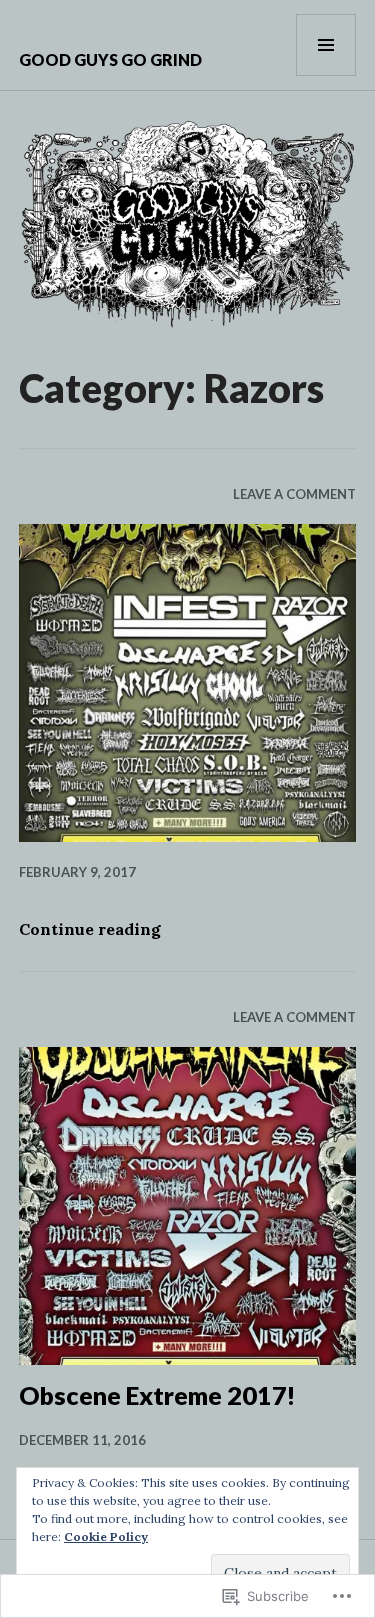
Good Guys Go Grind (110, 59)
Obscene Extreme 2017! (157, 1395)
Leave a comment (294, 494)
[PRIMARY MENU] (326, 45)
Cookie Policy (106, 1536)
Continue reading (90, 929)
